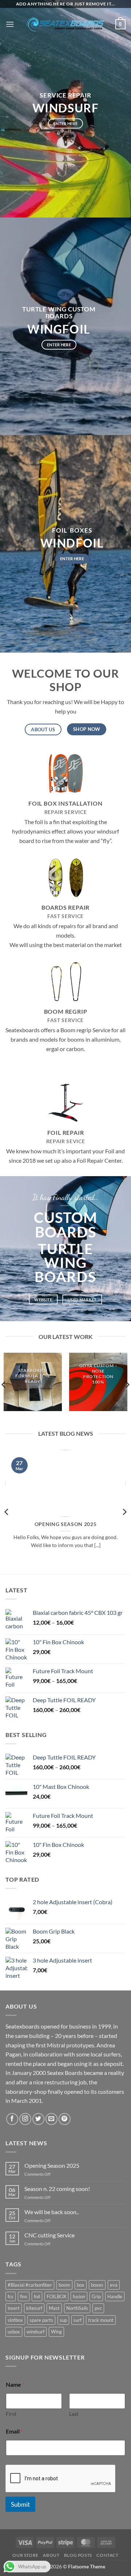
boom (64, 2285)
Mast (54, 2308)
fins (24, 2296)
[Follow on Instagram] (25, 2119)
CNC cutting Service (49, 2235)
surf (78, 2320)
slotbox (15, 2320)
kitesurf (34, 2308)
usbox (14, 2332)
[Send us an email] (51, 2119)
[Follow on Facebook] (12, 2119)
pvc (98, 2308)
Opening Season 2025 (66, 1524)
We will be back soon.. (51, 2212)
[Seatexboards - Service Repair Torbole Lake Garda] (65, 24)
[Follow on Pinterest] (65, 2119)
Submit (20, 2504)
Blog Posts (78, 2555)
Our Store (25, 2555)
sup (63, 2320)
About (51, 2555)
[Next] (124, 1512)
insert (14, 2308)
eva (114, 2285)
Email (14, 2431)
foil (37, 2296)
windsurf (35, 2332)
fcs (11, 2296)
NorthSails (77, 2308)
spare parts (41, 2320)
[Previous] (7, 1512)
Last (74, 2414)
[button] (10, 24)
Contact (107, 2555)
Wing (56, 2332)
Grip (96, 2296)
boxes (97, 2285)
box (81, 2285)
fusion (79, 2296)
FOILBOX (56, 2296)
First (11, 2414)
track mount (101, 2320)
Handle (115, 2296)
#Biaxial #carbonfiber (30, 2285)
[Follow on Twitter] (38, 2119)
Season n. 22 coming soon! (57, 2189)
